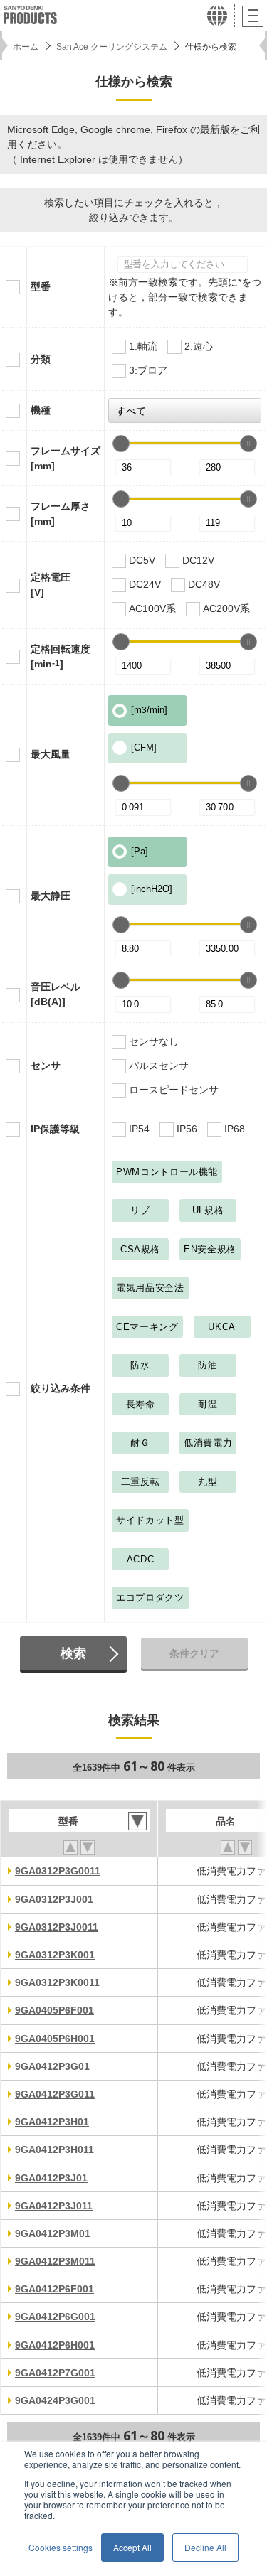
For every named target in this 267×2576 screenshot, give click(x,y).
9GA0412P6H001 (55, 2345)
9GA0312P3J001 (54, 1899)
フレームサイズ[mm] (66, 458)
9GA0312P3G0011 (58, 1871)
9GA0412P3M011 (55, 2261)
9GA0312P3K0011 (57, 1982)
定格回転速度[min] (61, 656)
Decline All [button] (205, 2547)
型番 (41, 286)
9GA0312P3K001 (55, 1955)
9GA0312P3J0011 (57, 1927)
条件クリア (194, 1653)
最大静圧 (51, 896)
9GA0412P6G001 (55, 2317)
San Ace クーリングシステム (112, 47)
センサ (46, 1066)
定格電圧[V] (51, 585)
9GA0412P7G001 (55, 2373)
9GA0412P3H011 (54, 2150)
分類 (41, 359)
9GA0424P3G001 (55, 2400)
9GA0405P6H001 (55, 2039)
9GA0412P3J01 (51, 2178)
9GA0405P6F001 (54, 2010)
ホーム (26, 47)
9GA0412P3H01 (52, 2122)
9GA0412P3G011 (55, 2094)
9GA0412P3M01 (53, 2233)
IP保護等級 (55, 1129)
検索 (73, 1653)
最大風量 (51, 754)
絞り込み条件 (61, 1388)
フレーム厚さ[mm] (61, 514)
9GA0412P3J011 (54, 2206)
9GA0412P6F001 (54, 2289)
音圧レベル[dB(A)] (56, 994)
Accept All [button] (132, 2547)
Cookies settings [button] (61, 2547)
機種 (41, 410)
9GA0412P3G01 (52, 2066)
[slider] (121, 444)
